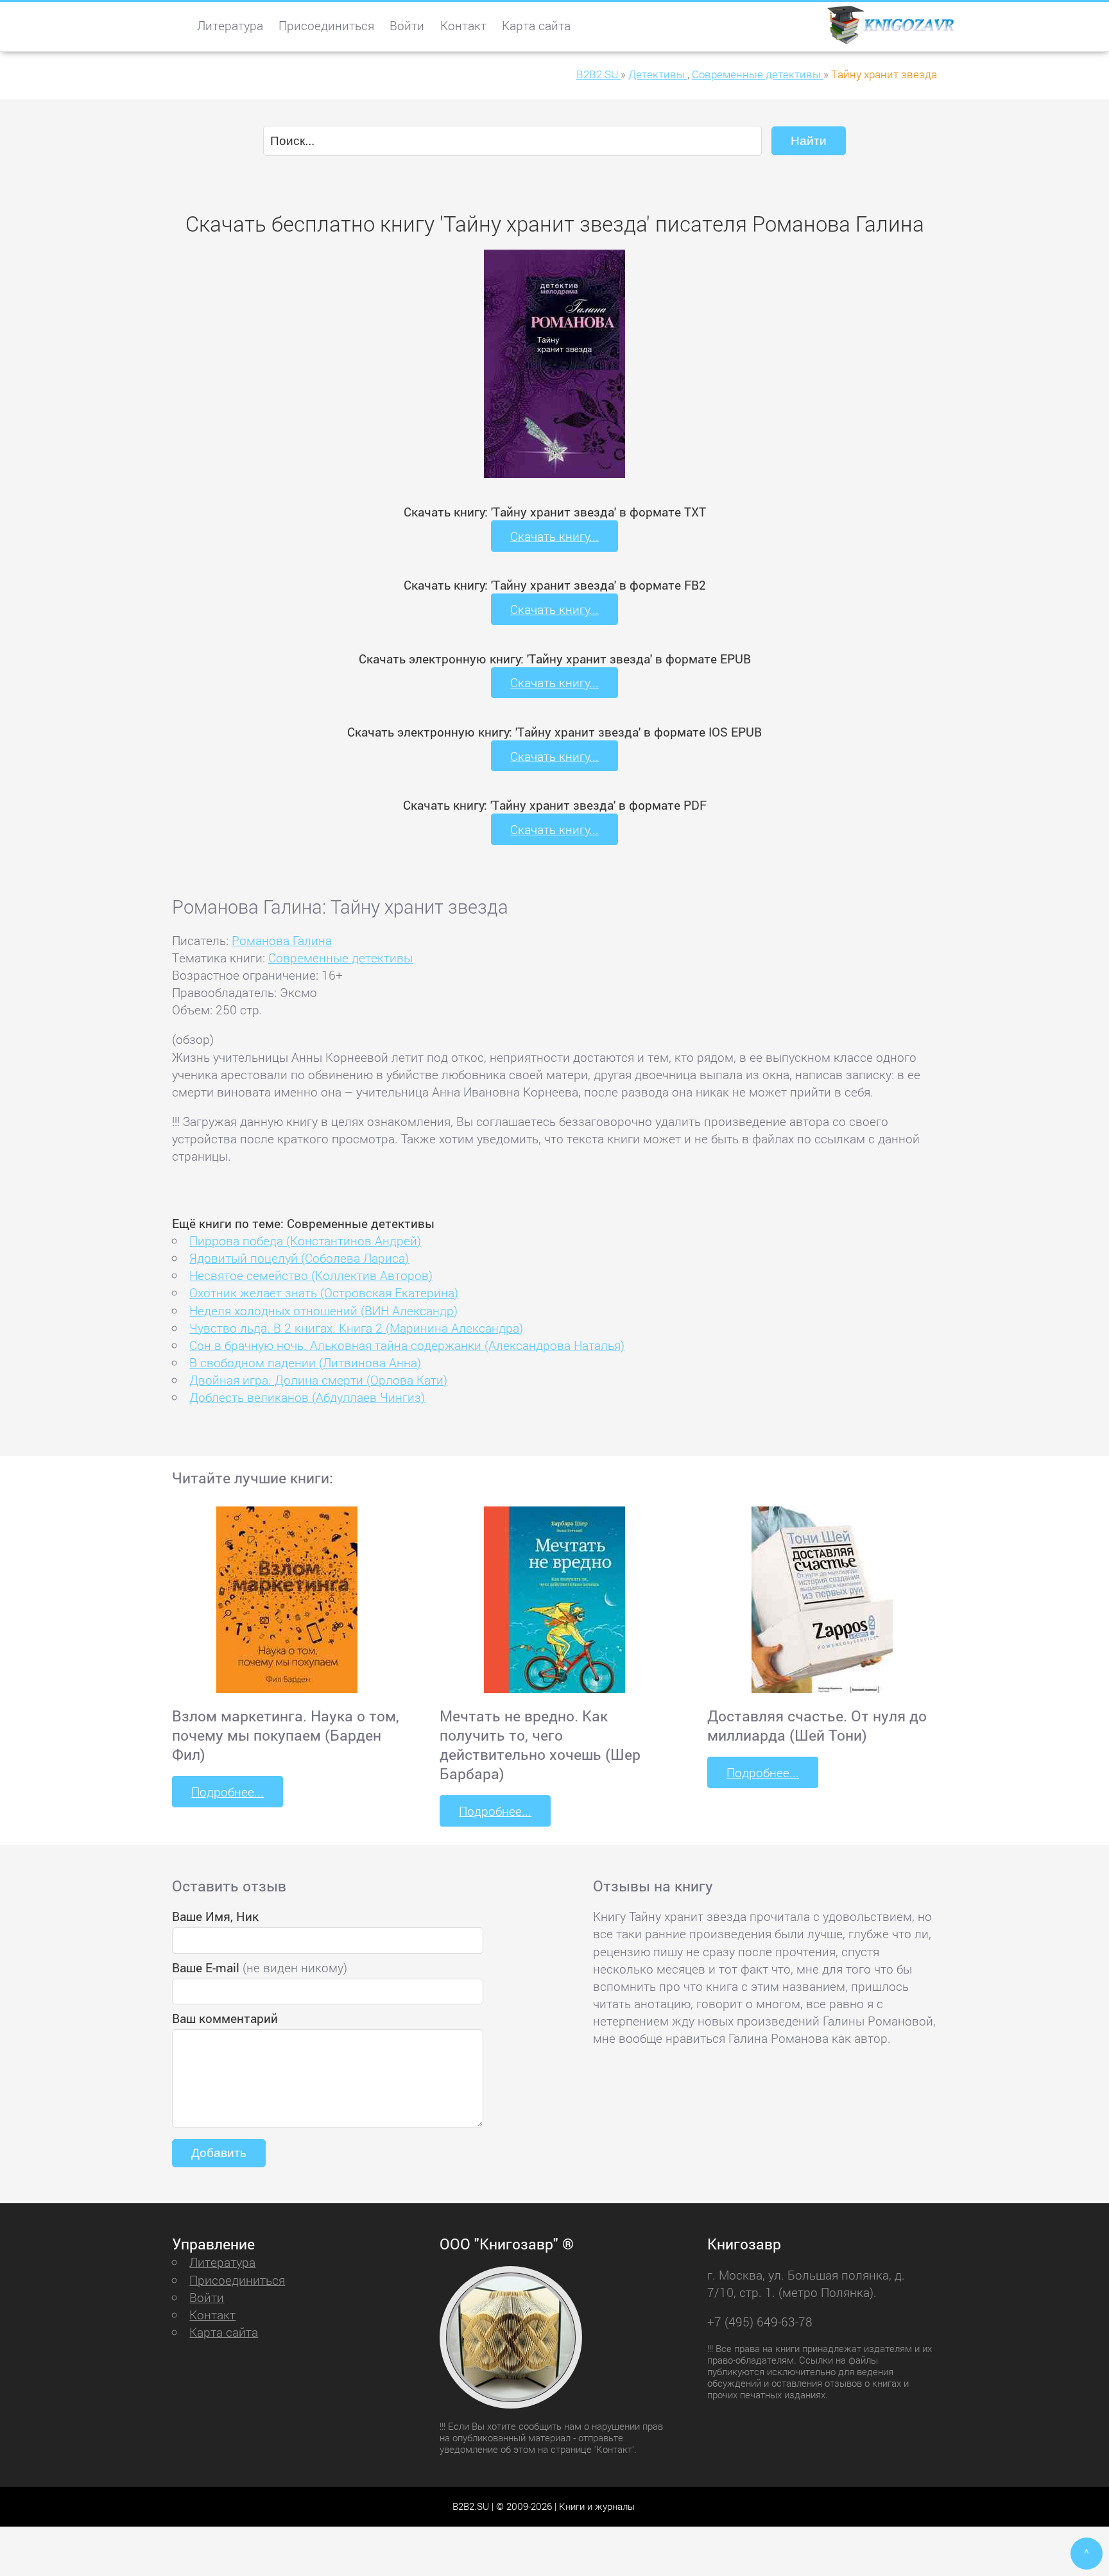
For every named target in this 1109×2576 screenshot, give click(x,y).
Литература (230, 25)
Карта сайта (536, 25)
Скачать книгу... (554, 536)
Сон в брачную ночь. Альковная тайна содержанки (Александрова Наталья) (407, 1345)
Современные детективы (340, 958)
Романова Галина (282, 940)
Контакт (463, 25)
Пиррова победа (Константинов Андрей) (305, 1241)
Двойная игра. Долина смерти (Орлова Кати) (318, 1380)
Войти (407, 25)
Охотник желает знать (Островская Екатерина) (324, 1292)
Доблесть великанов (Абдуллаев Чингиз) (307, 1397)
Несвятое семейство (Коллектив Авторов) (311, 1275)
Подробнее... (228, 1792)
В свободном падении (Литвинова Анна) (305, 1362)
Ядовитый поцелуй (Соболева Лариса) (299, 1258)
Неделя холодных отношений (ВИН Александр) (323, 1310)
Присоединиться (326, 25)
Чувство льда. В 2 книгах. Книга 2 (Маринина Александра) (356, 1328)
